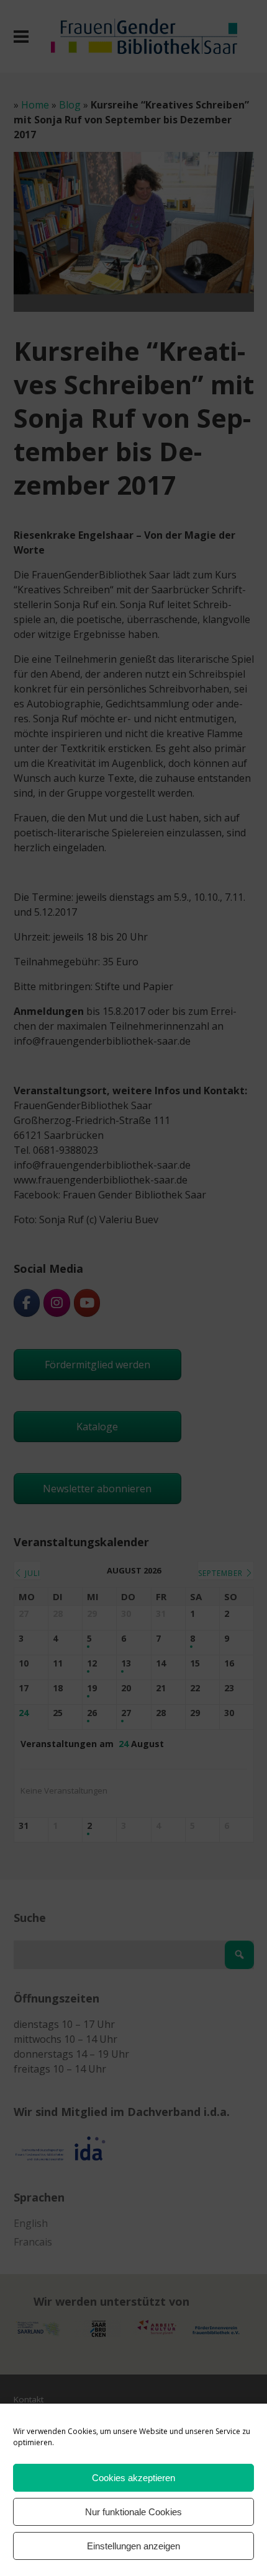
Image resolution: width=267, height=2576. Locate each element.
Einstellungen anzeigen (133, 2546)
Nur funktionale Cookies (133, 2512)
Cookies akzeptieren (133, 2478)
